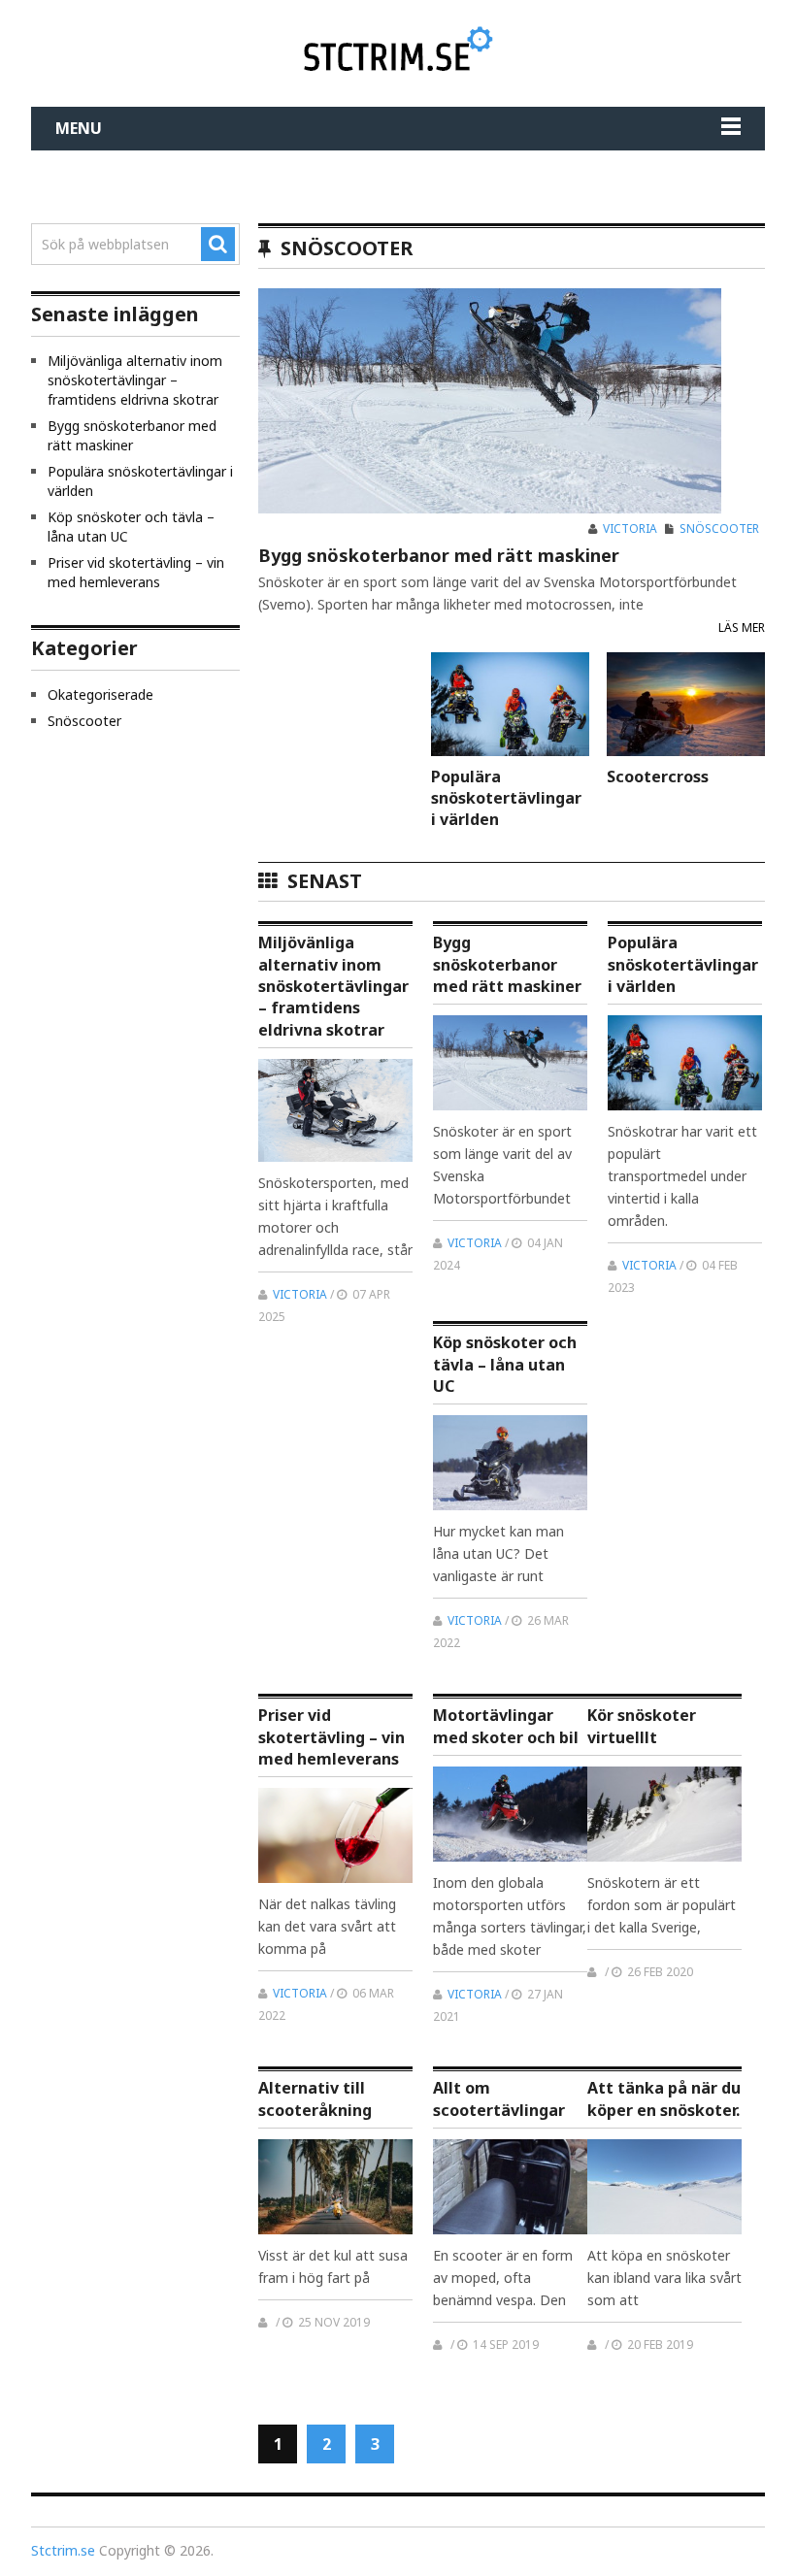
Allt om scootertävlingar (499, 2098)
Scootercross (658, 776)
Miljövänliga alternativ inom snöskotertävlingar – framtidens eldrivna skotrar (333, 986)
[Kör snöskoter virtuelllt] (664, 1814)
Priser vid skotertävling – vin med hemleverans (332, 1737)
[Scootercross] (686, 704)
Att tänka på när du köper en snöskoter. (664, 2098)
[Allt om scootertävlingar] (510, 2187)
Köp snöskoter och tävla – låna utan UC (505, 1364)
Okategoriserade (100, 694)
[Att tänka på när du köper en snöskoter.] (664, 2187)
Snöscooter (719, 528)
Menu (79, 128)
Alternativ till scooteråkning (315, 2098)
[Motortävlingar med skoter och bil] (510, 1814)
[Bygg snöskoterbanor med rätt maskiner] (490, 401)
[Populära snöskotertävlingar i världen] (510, 704)
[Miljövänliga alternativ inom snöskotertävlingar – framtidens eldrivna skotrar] (335, 1110)
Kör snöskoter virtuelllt (642, 1726)
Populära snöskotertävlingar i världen (506, 798)
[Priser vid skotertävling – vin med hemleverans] (335, 1835)
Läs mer (742, 627)
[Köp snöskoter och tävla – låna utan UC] (510, 1463)
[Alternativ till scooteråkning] (335, 2187)
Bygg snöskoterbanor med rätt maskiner (439, 556)
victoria (630, 528)
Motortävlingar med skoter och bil (506, 1726)
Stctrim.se (63, 2550)
